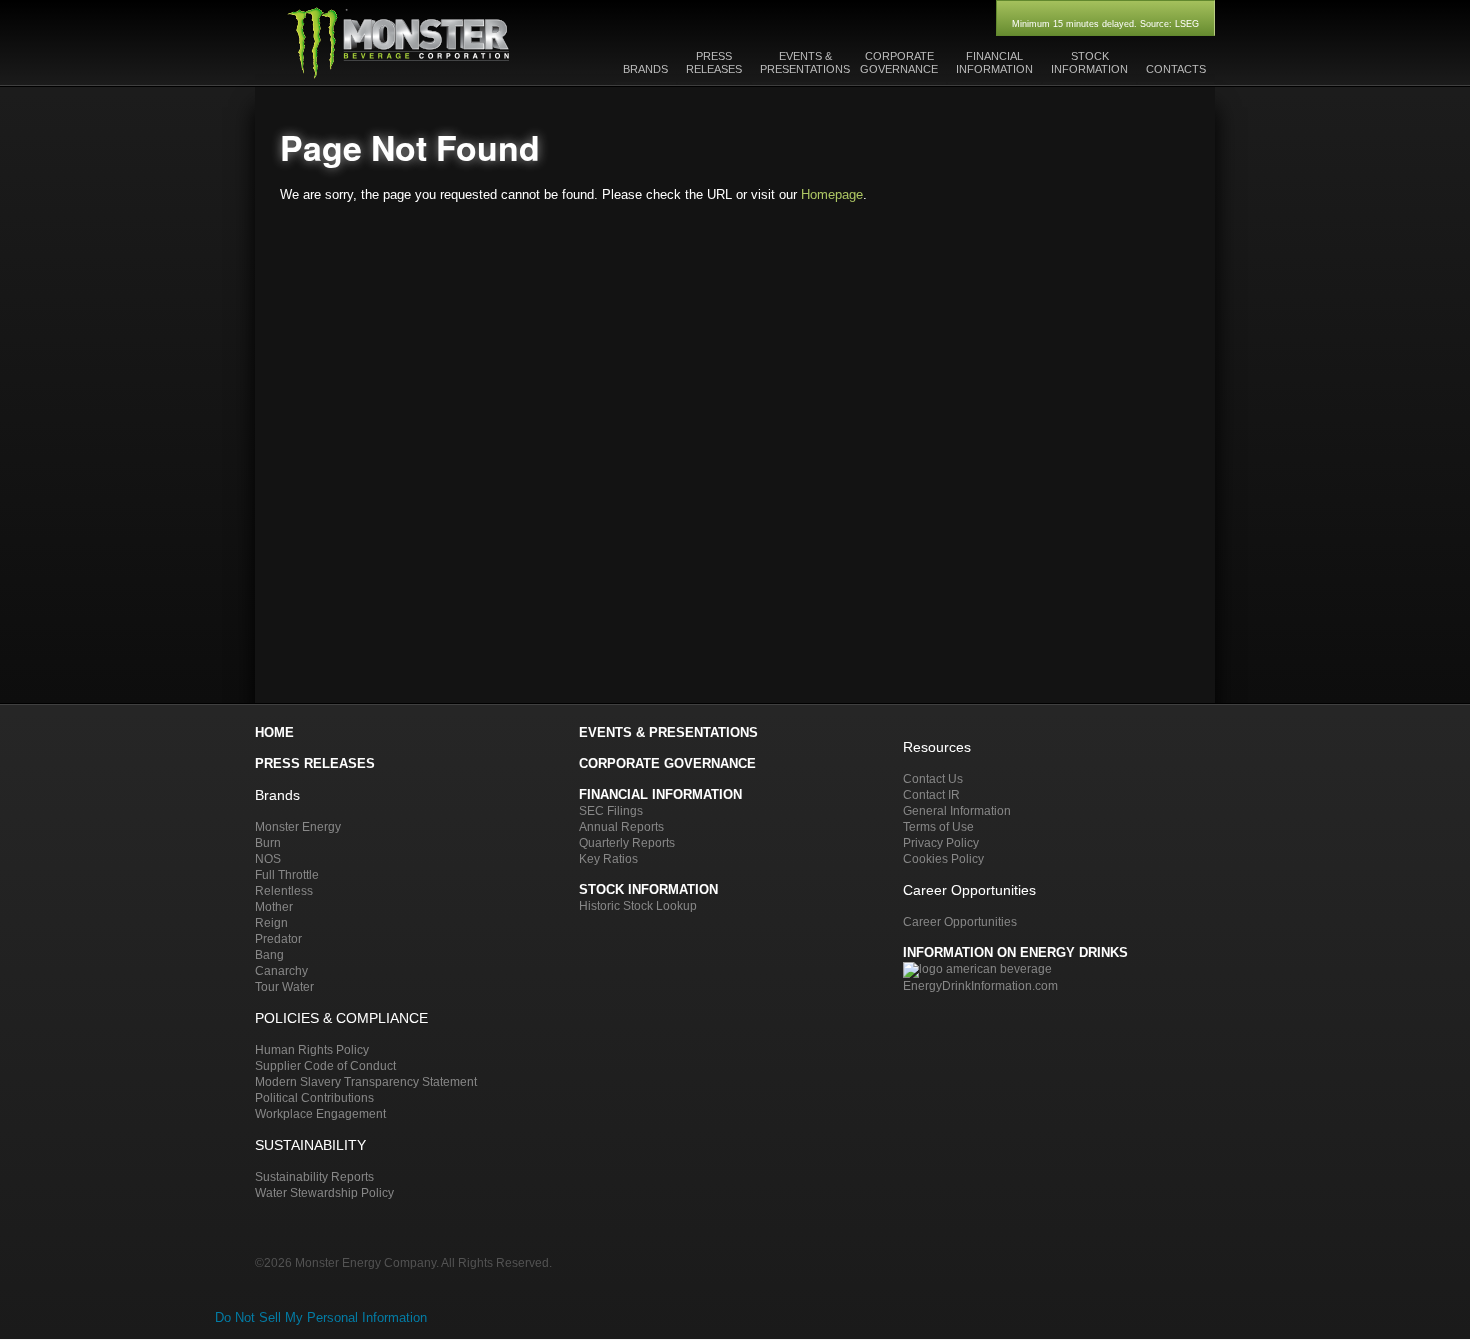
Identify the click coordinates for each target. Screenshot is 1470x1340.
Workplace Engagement (320, 1113)
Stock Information (648, 889)
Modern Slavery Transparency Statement (366, 1081)
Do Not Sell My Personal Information (321, 1317)
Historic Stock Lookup (638, 905)
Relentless (284, 890)
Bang (269, 954)
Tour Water (284, 986)
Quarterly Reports (627, 842)
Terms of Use (938, 826)
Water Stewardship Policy (324, 1192)
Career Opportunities (960, 921)
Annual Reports (621, 826)
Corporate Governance (667, 763)
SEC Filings (611, 810)
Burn (268, 842)
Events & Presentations (668, 732)
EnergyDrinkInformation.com (980, 985)
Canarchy (281, 970)
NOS (268, 858)
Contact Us (933, 778)
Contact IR (931, 794)
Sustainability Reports (314, 1176)
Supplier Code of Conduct (325, 1065)
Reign (271, 922)
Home (274, 732)
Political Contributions (314, 1097)
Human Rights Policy (312, 1049)
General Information (957, 810)
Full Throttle (287, 874)
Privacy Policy (941, 842)
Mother (274, 906)
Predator (278, 938)
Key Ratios (608, 858)
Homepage (832, 194)
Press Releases (315, 763)
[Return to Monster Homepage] (399, 76)
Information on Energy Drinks (1015, 952)
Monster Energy (298, 826)
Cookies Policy (943, 858)
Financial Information (660, 794)
